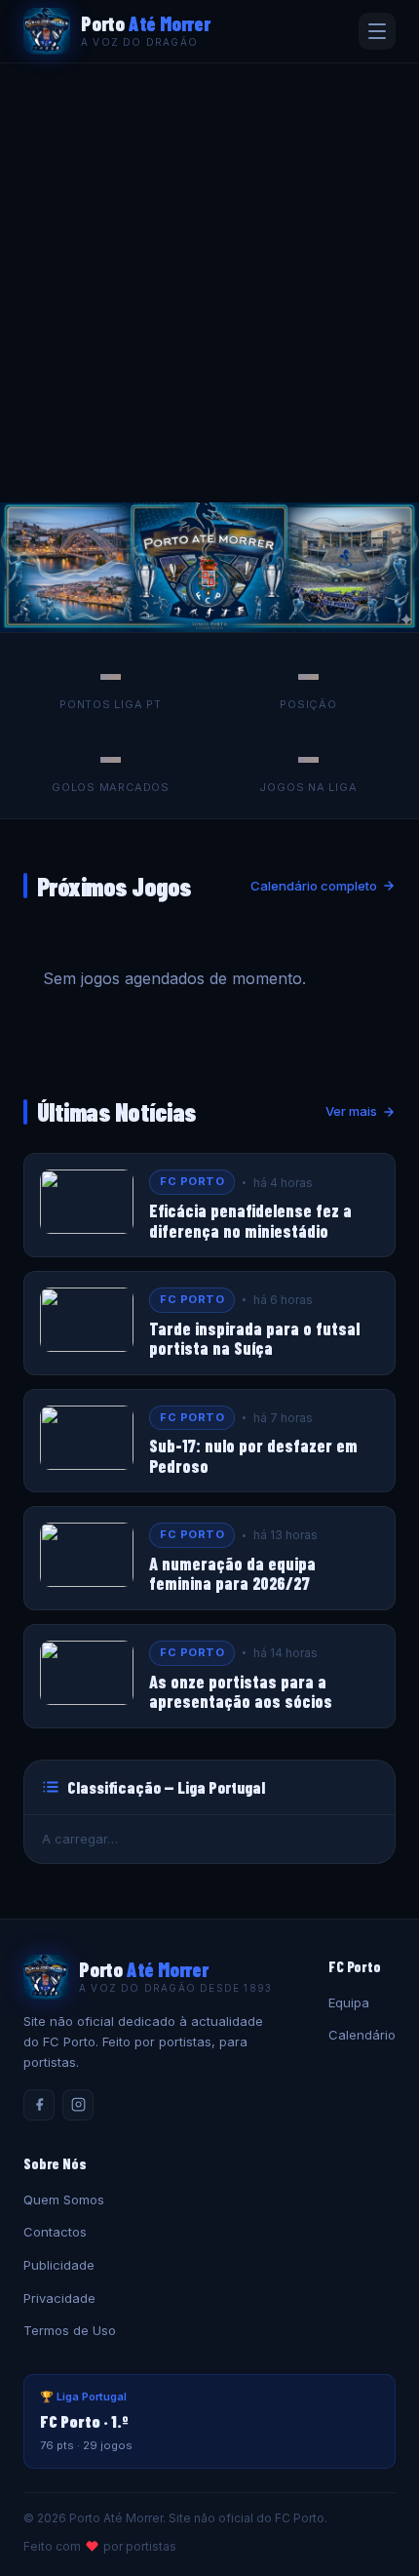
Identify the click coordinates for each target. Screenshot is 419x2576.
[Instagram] (78, 2105)
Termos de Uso (70, 2330)
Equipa (349, 2002)
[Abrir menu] (377, 31)
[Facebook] (39, 2105)
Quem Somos (64, 2200)
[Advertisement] (209, 283)
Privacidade (59, 2298)
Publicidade (59, 2265)
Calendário (362, 2035)
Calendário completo (314, 886)
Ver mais (351, 1111)
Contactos (55, 2232)
